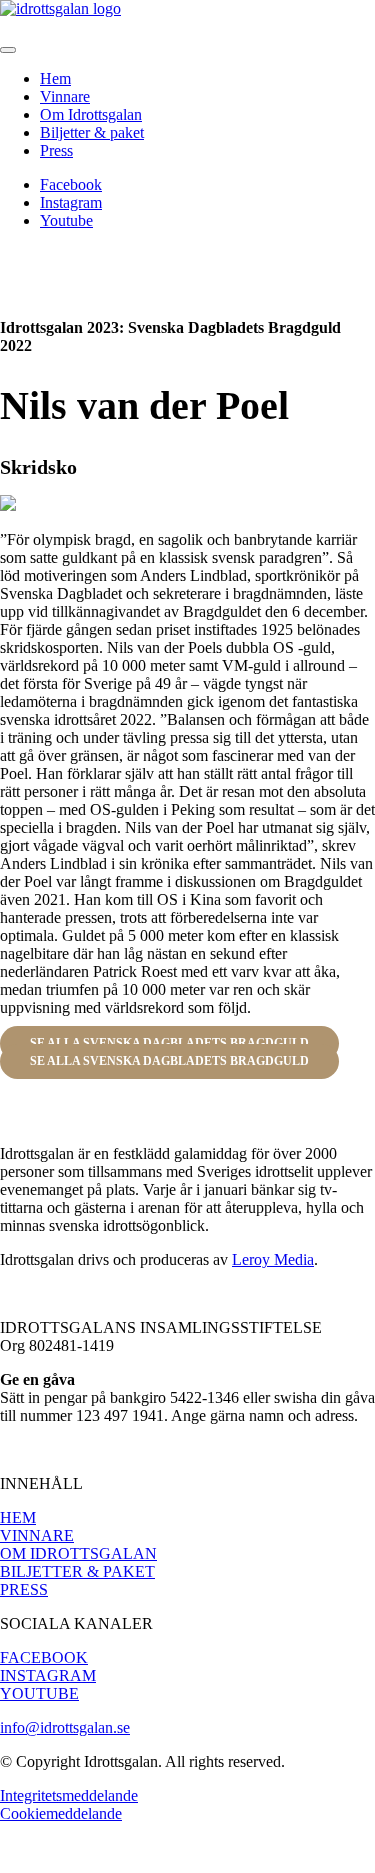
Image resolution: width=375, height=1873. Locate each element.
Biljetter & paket (92, 132)
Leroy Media (273, 1259)
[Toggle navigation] (8, 50)
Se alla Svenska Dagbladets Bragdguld (169, 1061)
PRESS (24, 1589)
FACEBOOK (44, 1657)
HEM (18, 1517)
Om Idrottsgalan (91, 114)
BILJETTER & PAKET (77, 1571)
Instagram (71, 202)
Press (56, 150)
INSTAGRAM (48, 1675)
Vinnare (65, 96)
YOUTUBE (39, 1693)
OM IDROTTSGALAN (78, 1553)
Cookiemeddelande (61, 1813)
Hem (55, 78)
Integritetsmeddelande (69, 1795)
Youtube (66, 220)
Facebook (71, 184)
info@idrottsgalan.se (65, 1727)
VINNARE (37, 1535)
